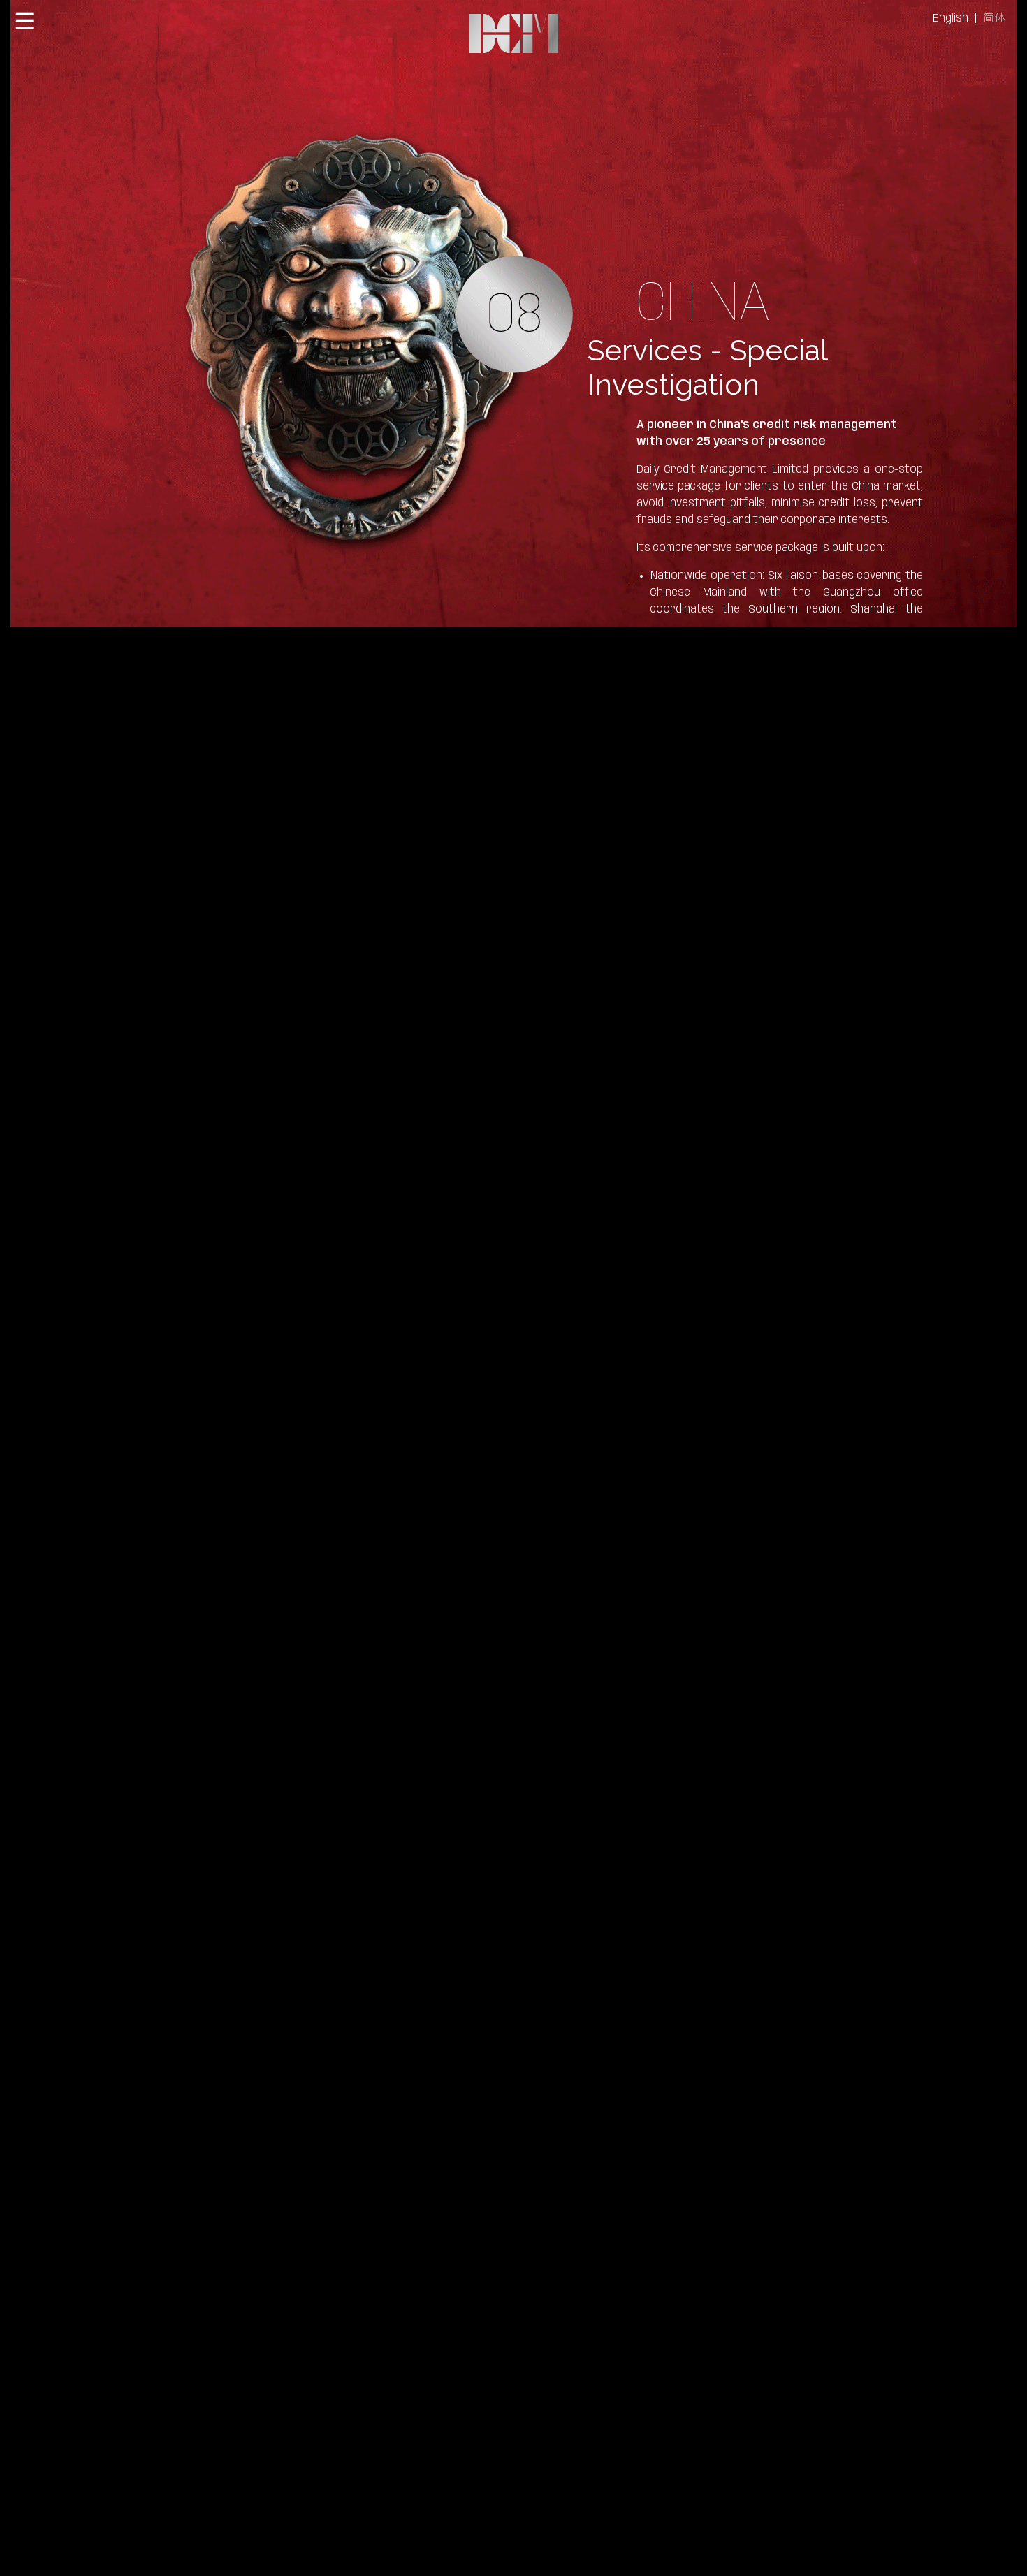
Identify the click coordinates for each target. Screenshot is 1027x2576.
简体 (994, 19)
